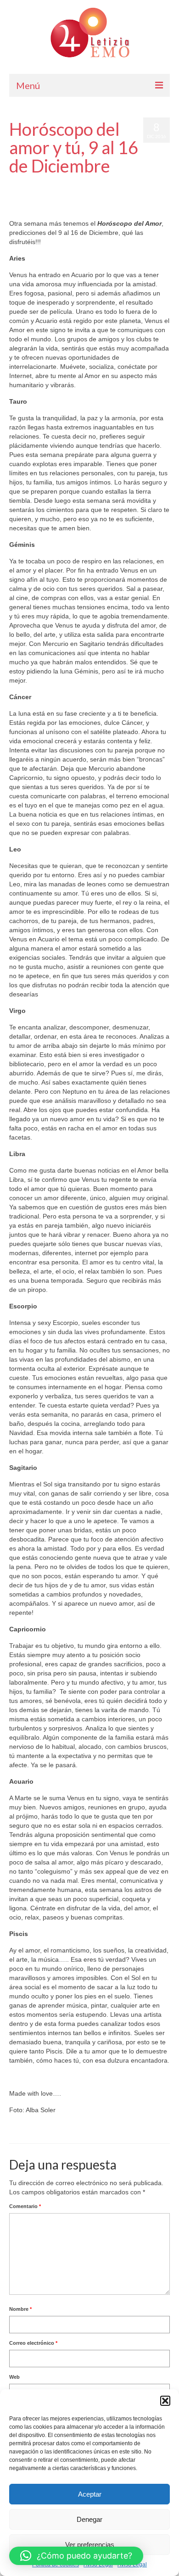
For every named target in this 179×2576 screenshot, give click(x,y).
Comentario (25, 2206)
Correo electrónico (33, 2343)
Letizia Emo (36, 184)
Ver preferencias (90, 2545)
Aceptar (90, 2494)
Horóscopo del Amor (142, 184)
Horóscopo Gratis (29, 193)
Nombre (20, 2309)
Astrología (106, 184)
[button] (165, 2401)
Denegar (89, 2519)
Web (14, 2377)
